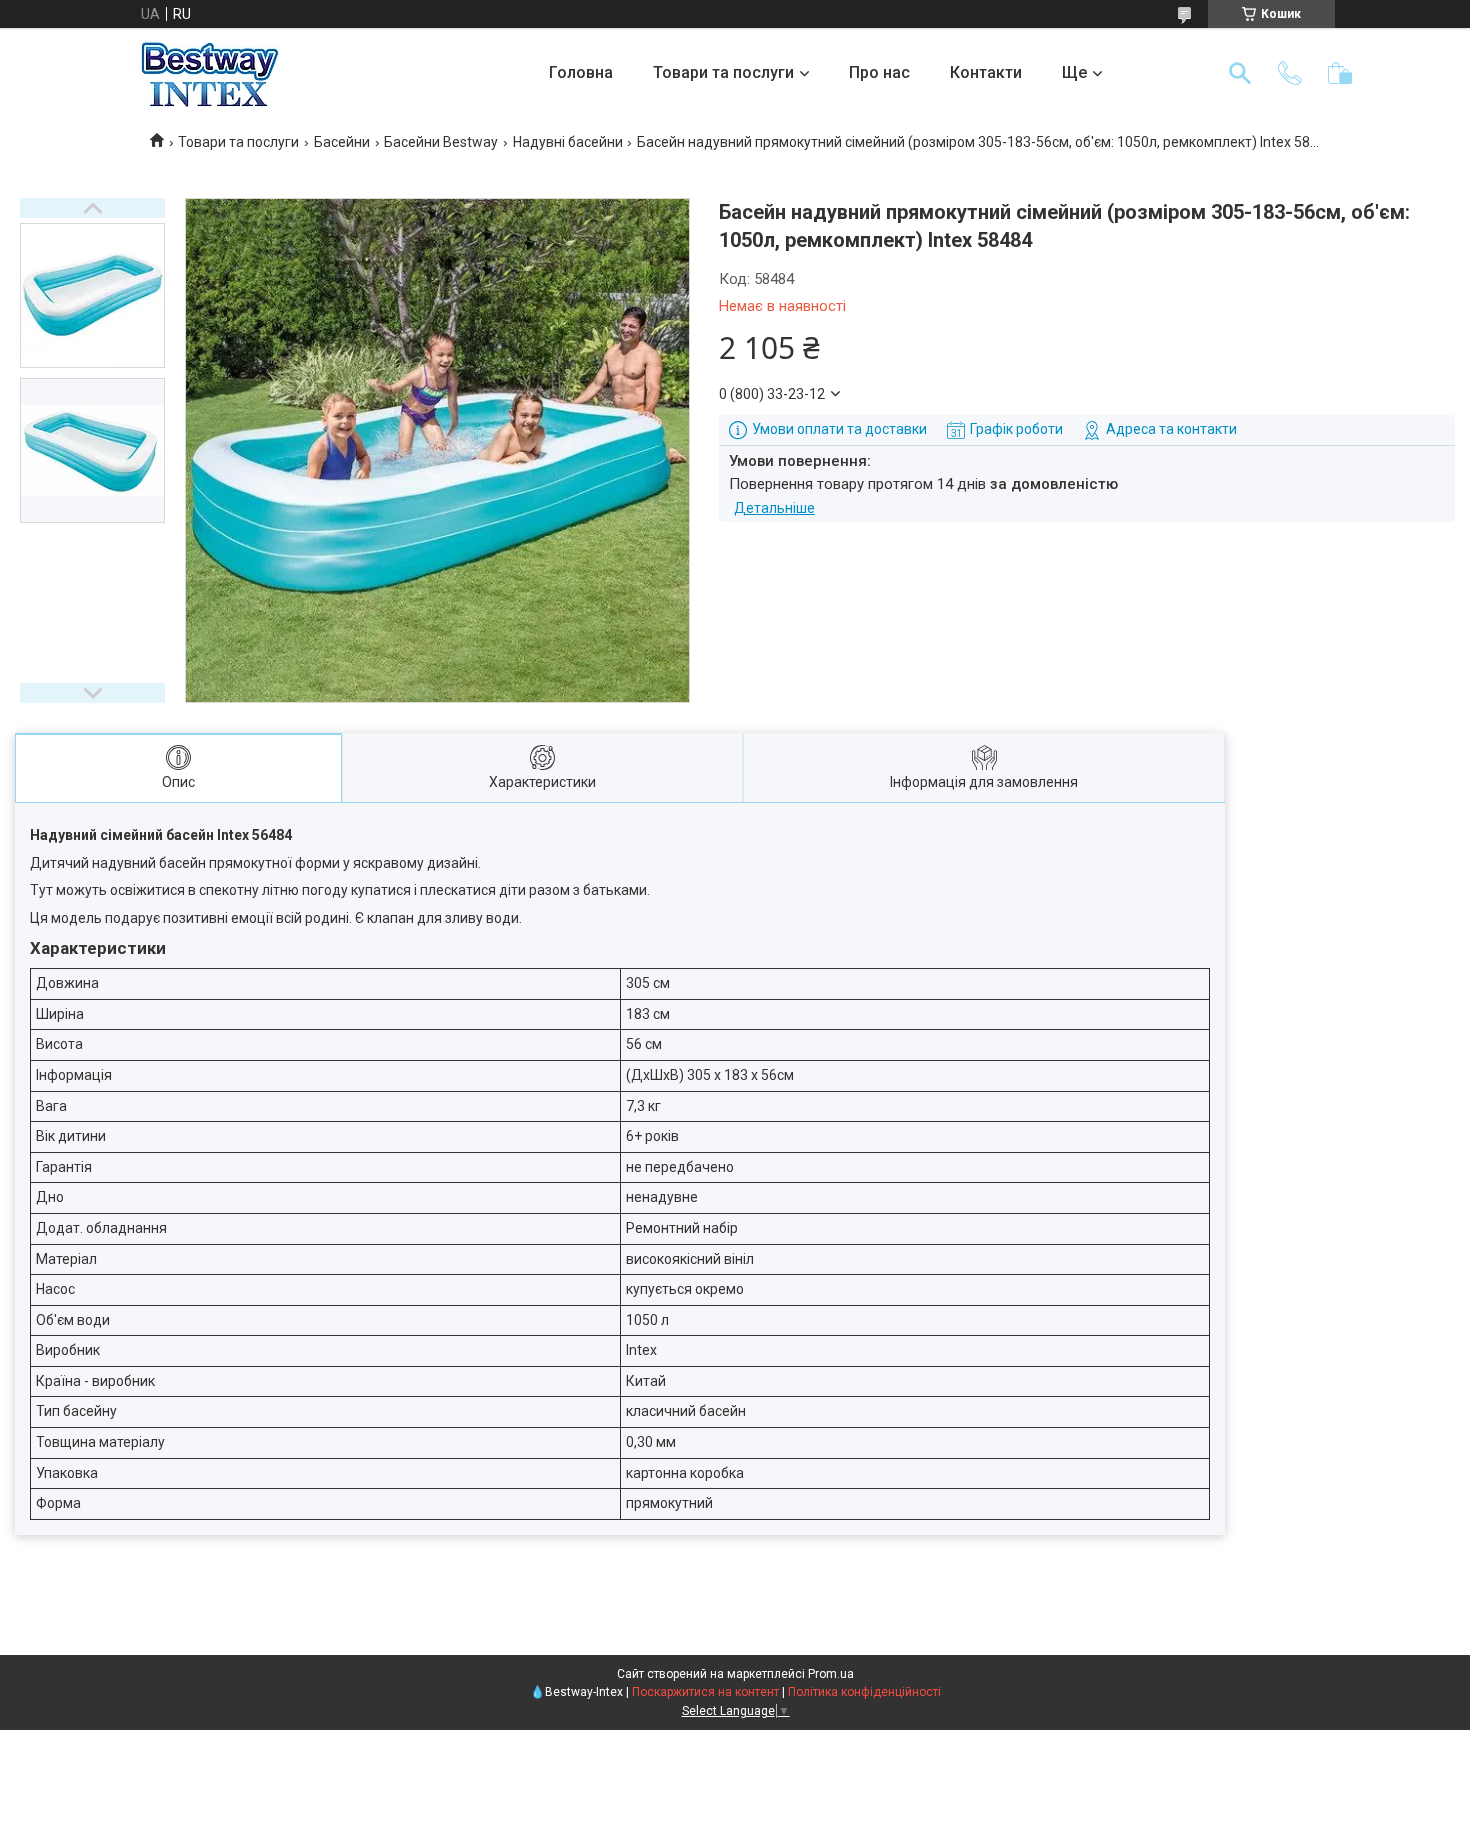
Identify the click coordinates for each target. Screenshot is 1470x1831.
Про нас (879, 72)
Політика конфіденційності (864, 1692)
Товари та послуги (723, 72)
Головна (581, 72)
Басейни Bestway (441, 142)
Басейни (342, 142)
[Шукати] (1240, 73)
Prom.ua (831, 1674)
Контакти (986, 72)
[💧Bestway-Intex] (210, 73)
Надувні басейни (568, 142)
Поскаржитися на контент (705, 1692)
